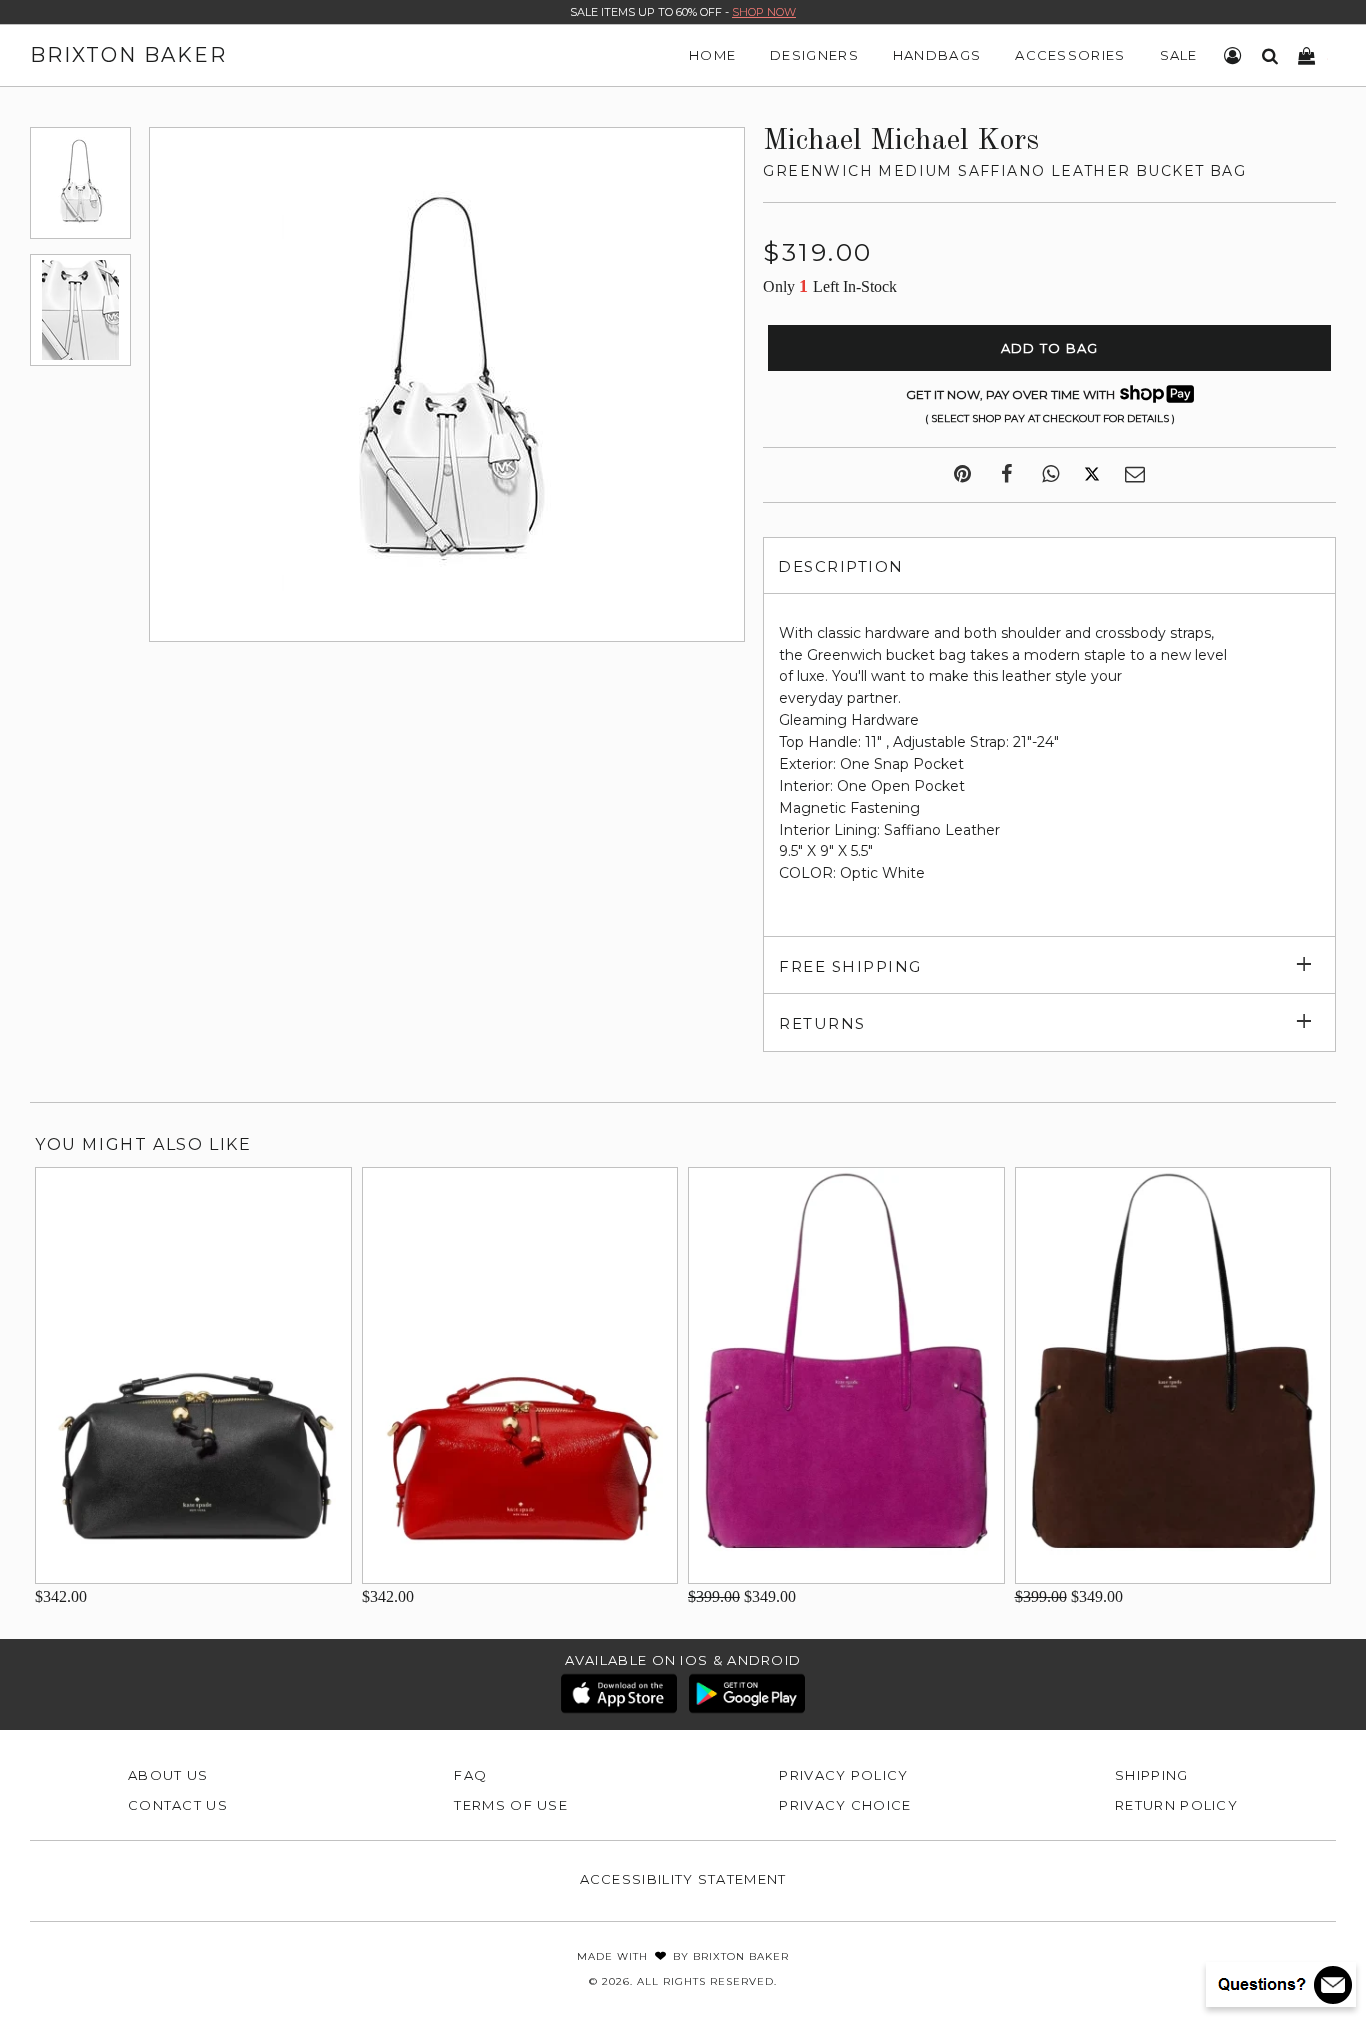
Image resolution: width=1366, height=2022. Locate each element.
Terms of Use (511, 1805)
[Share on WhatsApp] (1050, 475)
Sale (1179, 55)
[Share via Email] (1135, 475)
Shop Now (764, 12)
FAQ (470, 1775)
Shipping (1151, 1775)
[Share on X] (1092, 475)
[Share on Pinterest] (962, 475)
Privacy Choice (845, 1805)
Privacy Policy (843, 1775)
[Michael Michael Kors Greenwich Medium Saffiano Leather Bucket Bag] (80, 183)
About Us (168, 1775)
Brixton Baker (128, 55)
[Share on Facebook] (1006, 475)
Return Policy (1176, 1805)
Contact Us (178, 1805)
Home (712, 55)
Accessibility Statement (683, 1879)
